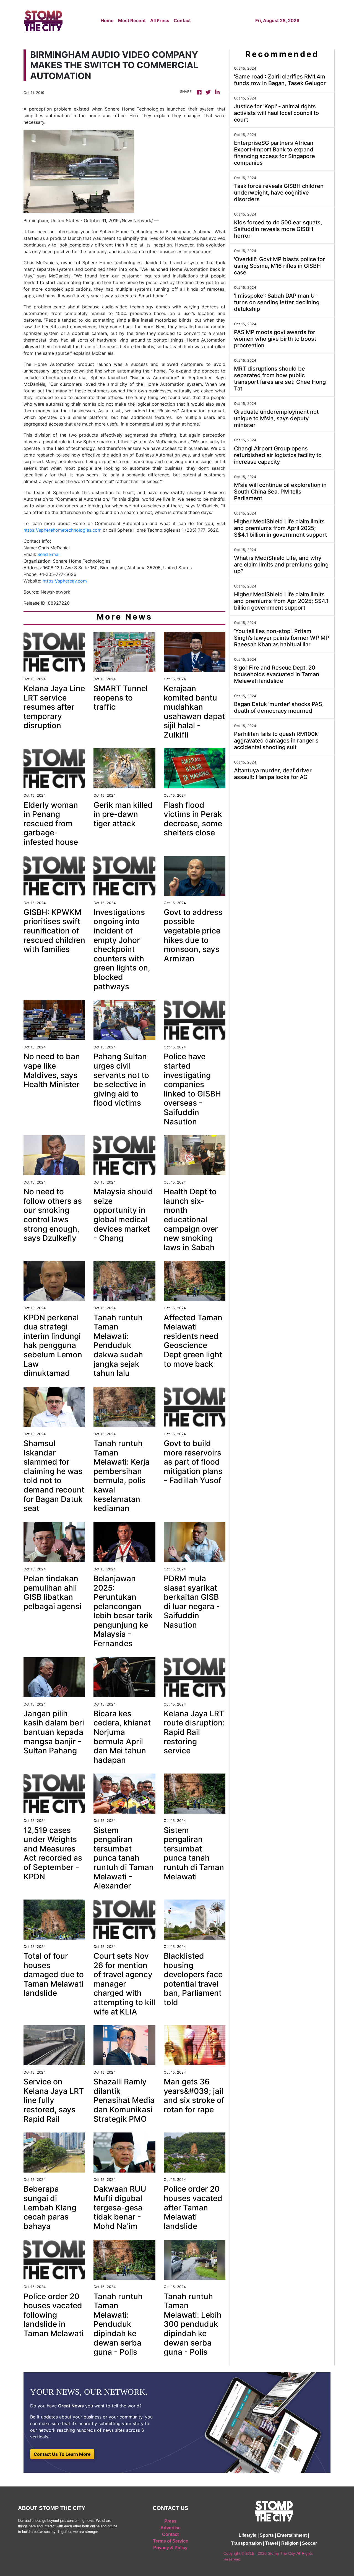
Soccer (309, 2543)
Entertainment (292, 2535)
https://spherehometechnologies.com (63, 530)
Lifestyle (248, 2535)
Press (170, 2521)
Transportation (246, 2543)
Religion (290, 2543)
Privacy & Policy (170, 2548)
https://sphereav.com (65, 581)
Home (107, 20)
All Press (160, 20)
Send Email (49, 554)
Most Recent (132, 20)
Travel (272, 2543)
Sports (267, 2535)
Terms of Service (171, 2541)
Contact (182, 20)
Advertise (171, 2528)
